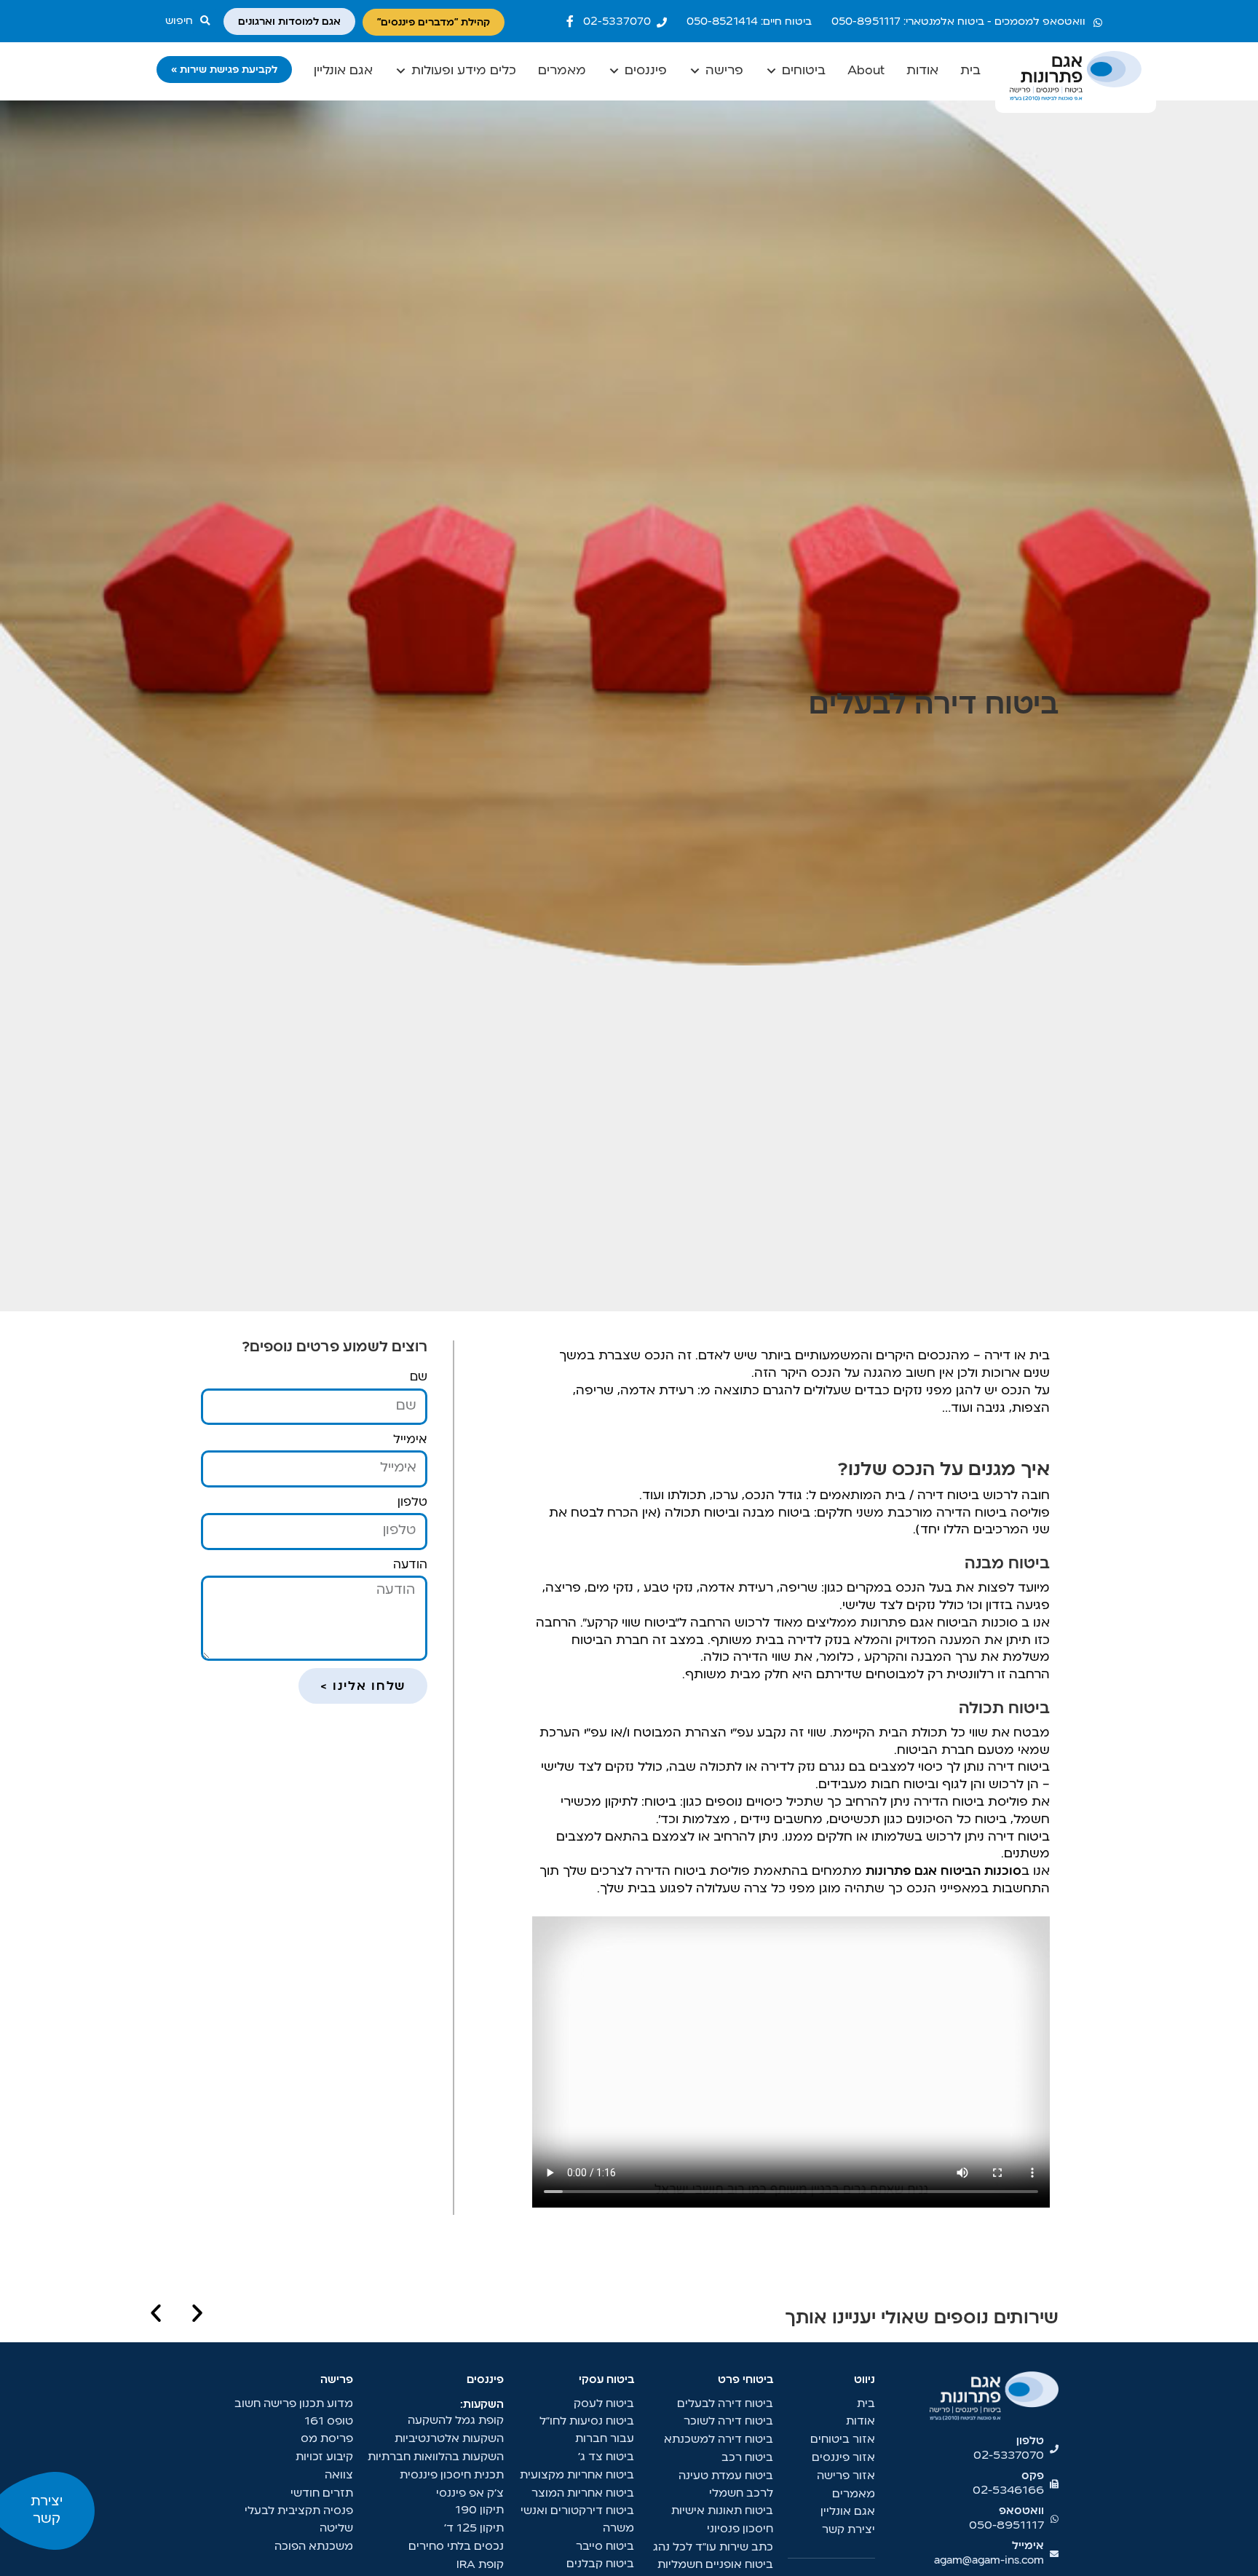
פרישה (724, 71)
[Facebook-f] (570, 21)
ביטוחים (804, 71)
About (866, 71)
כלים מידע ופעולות (464, 71)
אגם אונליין (343, 71)
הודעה (410, 1565)
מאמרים (562, 71)
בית (970, 71)
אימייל (410, 1440)
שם (419, 1378)
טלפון (412, 1503)
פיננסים (646, 71)
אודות (922, 71)
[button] (191, 21)
